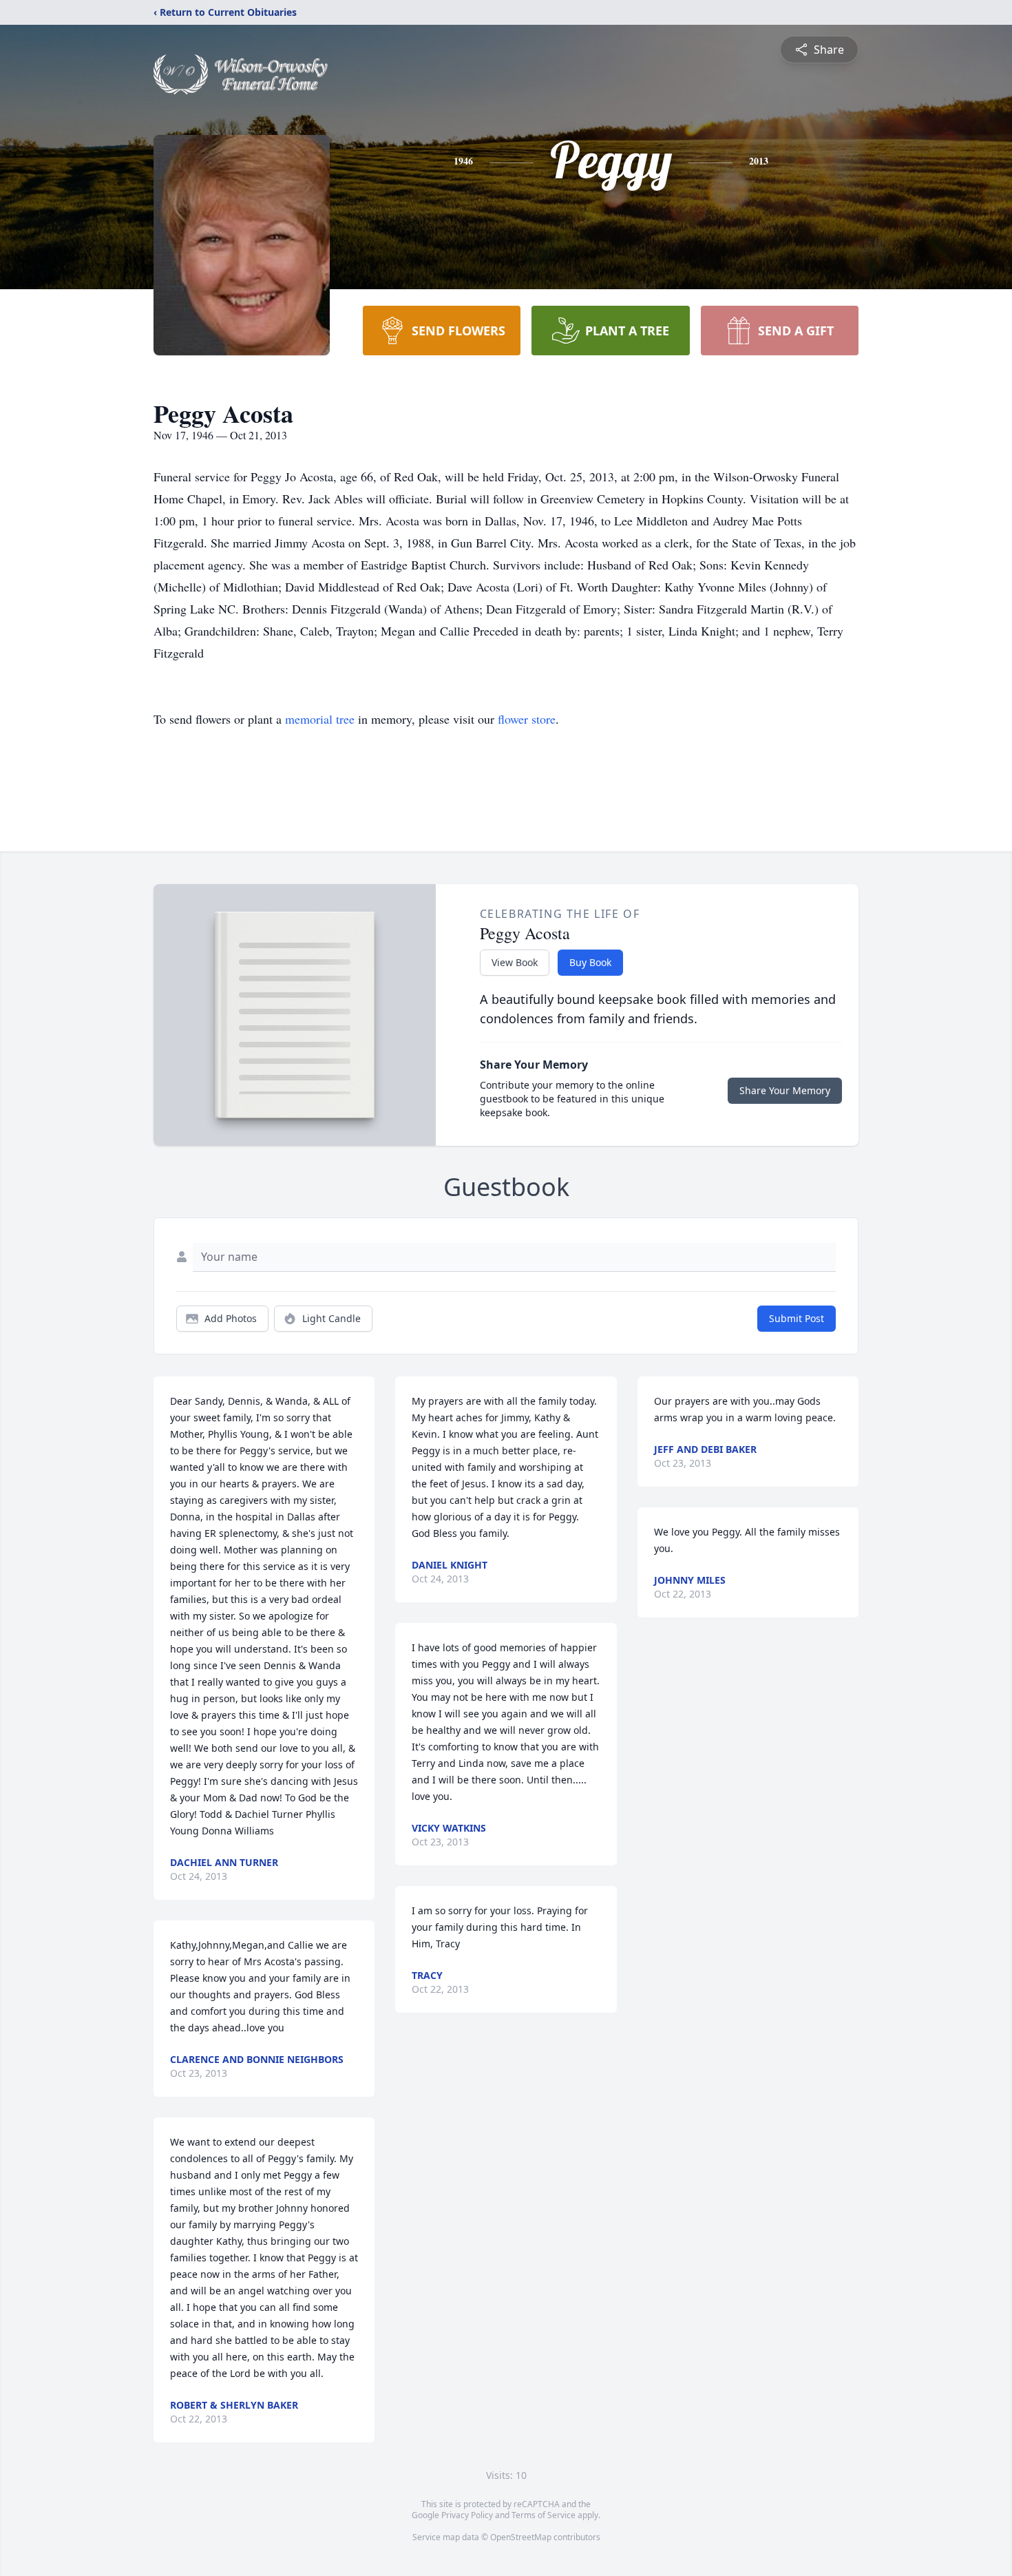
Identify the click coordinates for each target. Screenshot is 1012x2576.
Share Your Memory (785, 1090)
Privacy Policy (467, 2515)
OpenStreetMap (521, 2537)
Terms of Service (544, 2515)
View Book (515, 962)
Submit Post (797, 1318)
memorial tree (320, 719)
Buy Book (590, 962)
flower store (527, 719)
